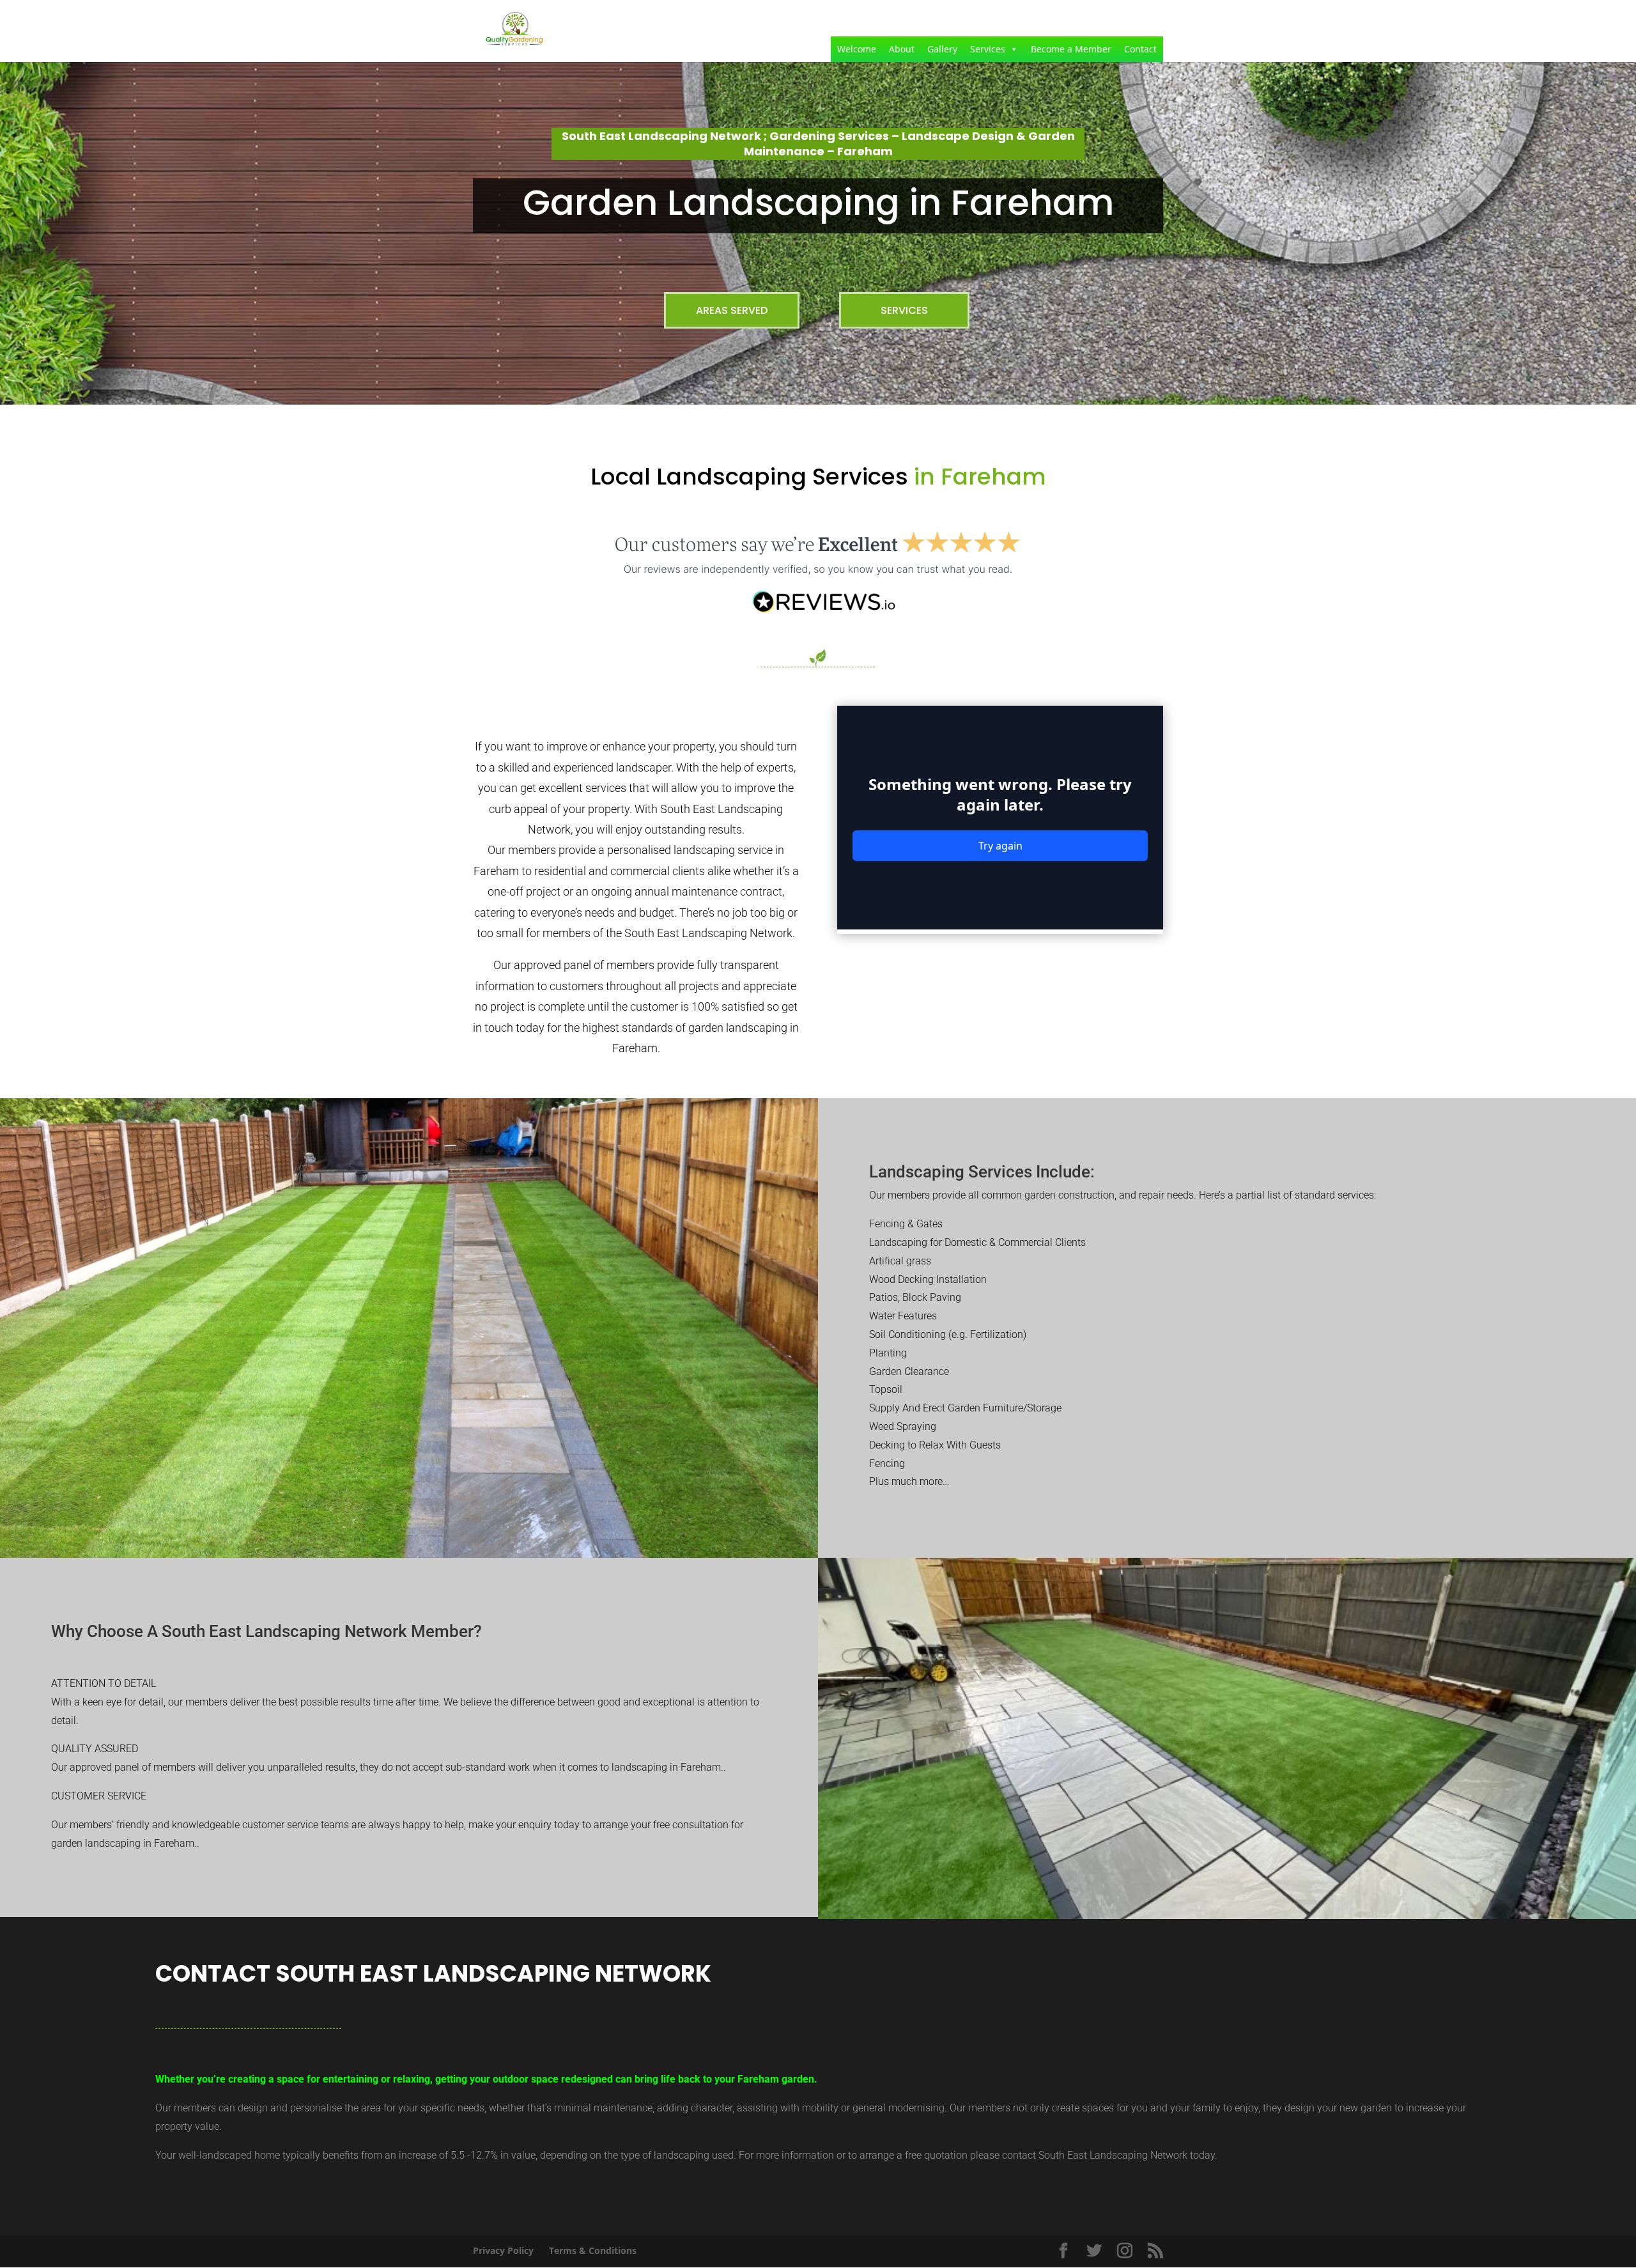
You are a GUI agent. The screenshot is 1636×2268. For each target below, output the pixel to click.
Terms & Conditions (593, 2250)
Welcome (857, 49)
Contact (1140, 49)
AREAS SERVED (732, 310)
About (902, 49)
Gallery (942, 49)
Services (988, 49)
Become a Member (1071, 49)
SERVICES (904, 310)
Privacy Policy (503, 2250)
